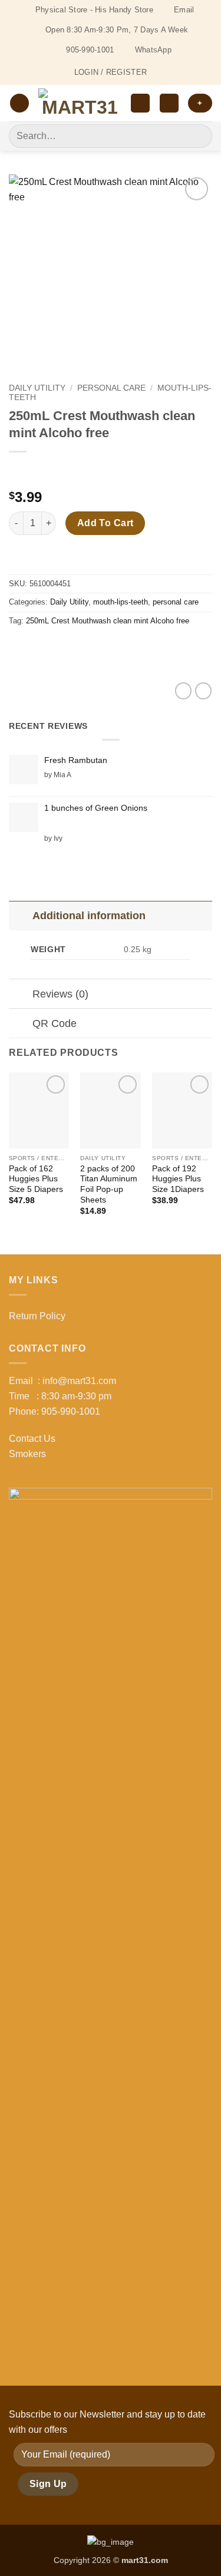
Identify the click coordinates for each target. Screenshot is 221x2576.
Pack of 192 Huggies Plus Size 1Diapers (178, 1179)
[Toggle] (20, 915)
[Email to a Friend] (83, 647)
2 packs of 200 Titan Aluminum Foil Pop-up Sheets (109, 1184)
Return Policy (37, 1316)
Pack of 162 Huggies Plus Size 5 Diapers (36, 1179)
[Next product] (19, 471)
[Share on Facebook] (41, 647)
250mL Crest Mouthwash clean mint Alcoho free (108, 621)
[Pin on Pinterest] (105, 647)
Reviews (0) (60, 994)
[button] (19, 103)
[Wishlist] (140, 103)
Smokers (27, 1454)
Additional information (89, 916)
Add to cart (105, 523)
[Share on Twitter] (62, 647)
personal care (111, 388)
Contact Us (32, 1439)
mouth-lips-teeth (121, 602)
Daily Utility (37, 388)
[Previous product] (43, 471)
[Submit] (198, 136)
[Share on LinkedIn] (126, 647)
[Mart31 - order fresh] (80, 103)
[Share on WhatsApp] (20, 647)
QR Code (55, 1023)
